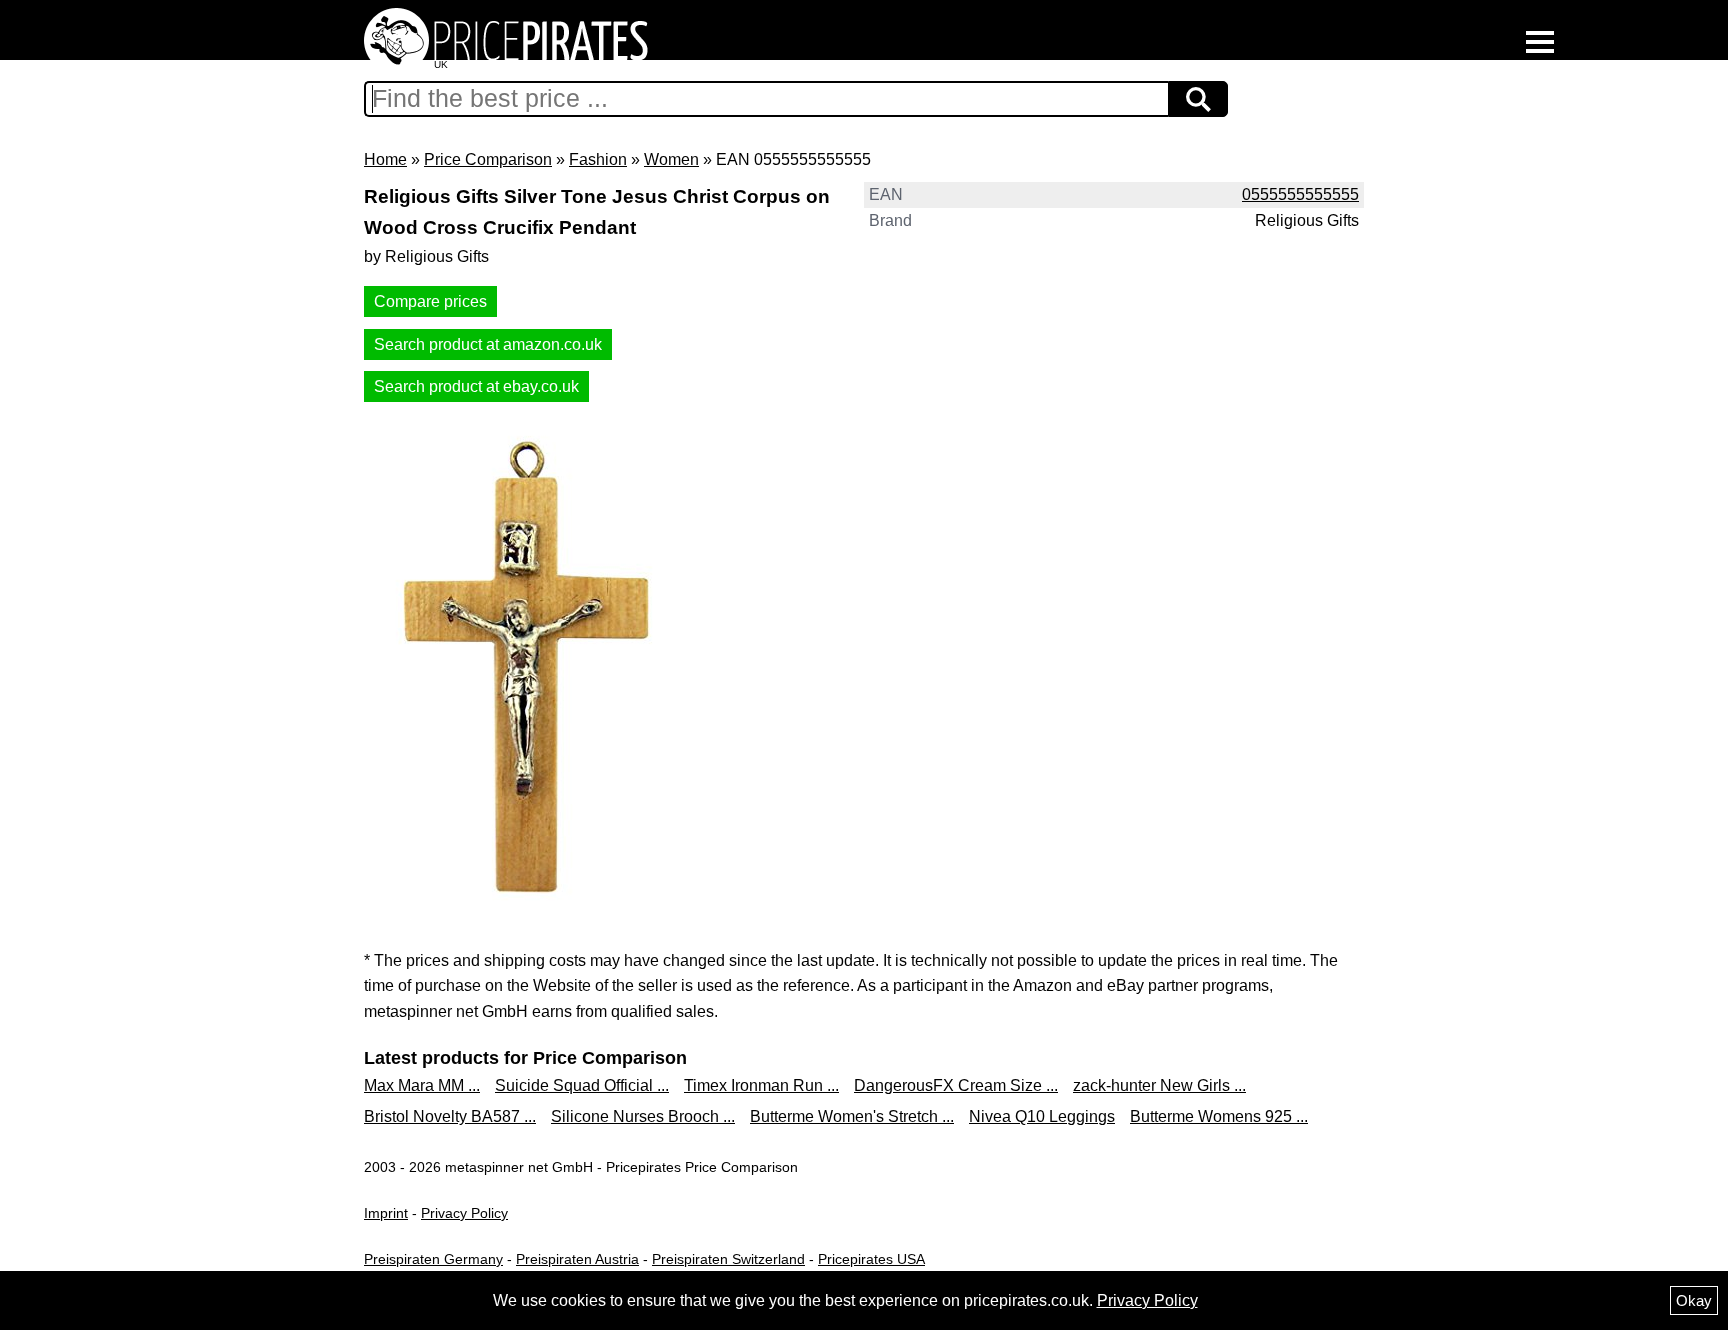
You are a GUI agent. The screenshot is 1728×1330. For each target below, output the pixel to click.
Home (385, 159)
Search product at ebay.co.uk (476, 386)
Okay (1694, 1300)
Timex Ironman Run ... (761, 1085)
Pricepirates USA (871, 1259)
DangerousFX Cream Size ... (956, 1085)
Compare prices (430, 301)
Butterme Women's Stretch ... (852, 1116)
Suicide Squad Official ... (582, 1085)
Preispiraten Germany (433, 1259)
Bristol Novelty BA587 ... (450, 1116)
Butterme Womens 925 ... (1219, 1116)
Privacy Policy (464, 1213)
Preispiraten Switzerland (728, 1259)
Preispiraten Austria (577, 1259)
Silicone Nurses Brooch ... (643, 1116)
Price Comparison (488, 159)
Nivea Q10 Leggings (1042, 1116)
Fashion (598, 159)
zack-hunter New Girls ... (1159, 1085)
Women (671, 159)
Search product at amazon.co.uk (488, 344)
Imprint (386, 1213)
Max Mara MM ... (422, 1085)
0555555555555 (1300, 194)
